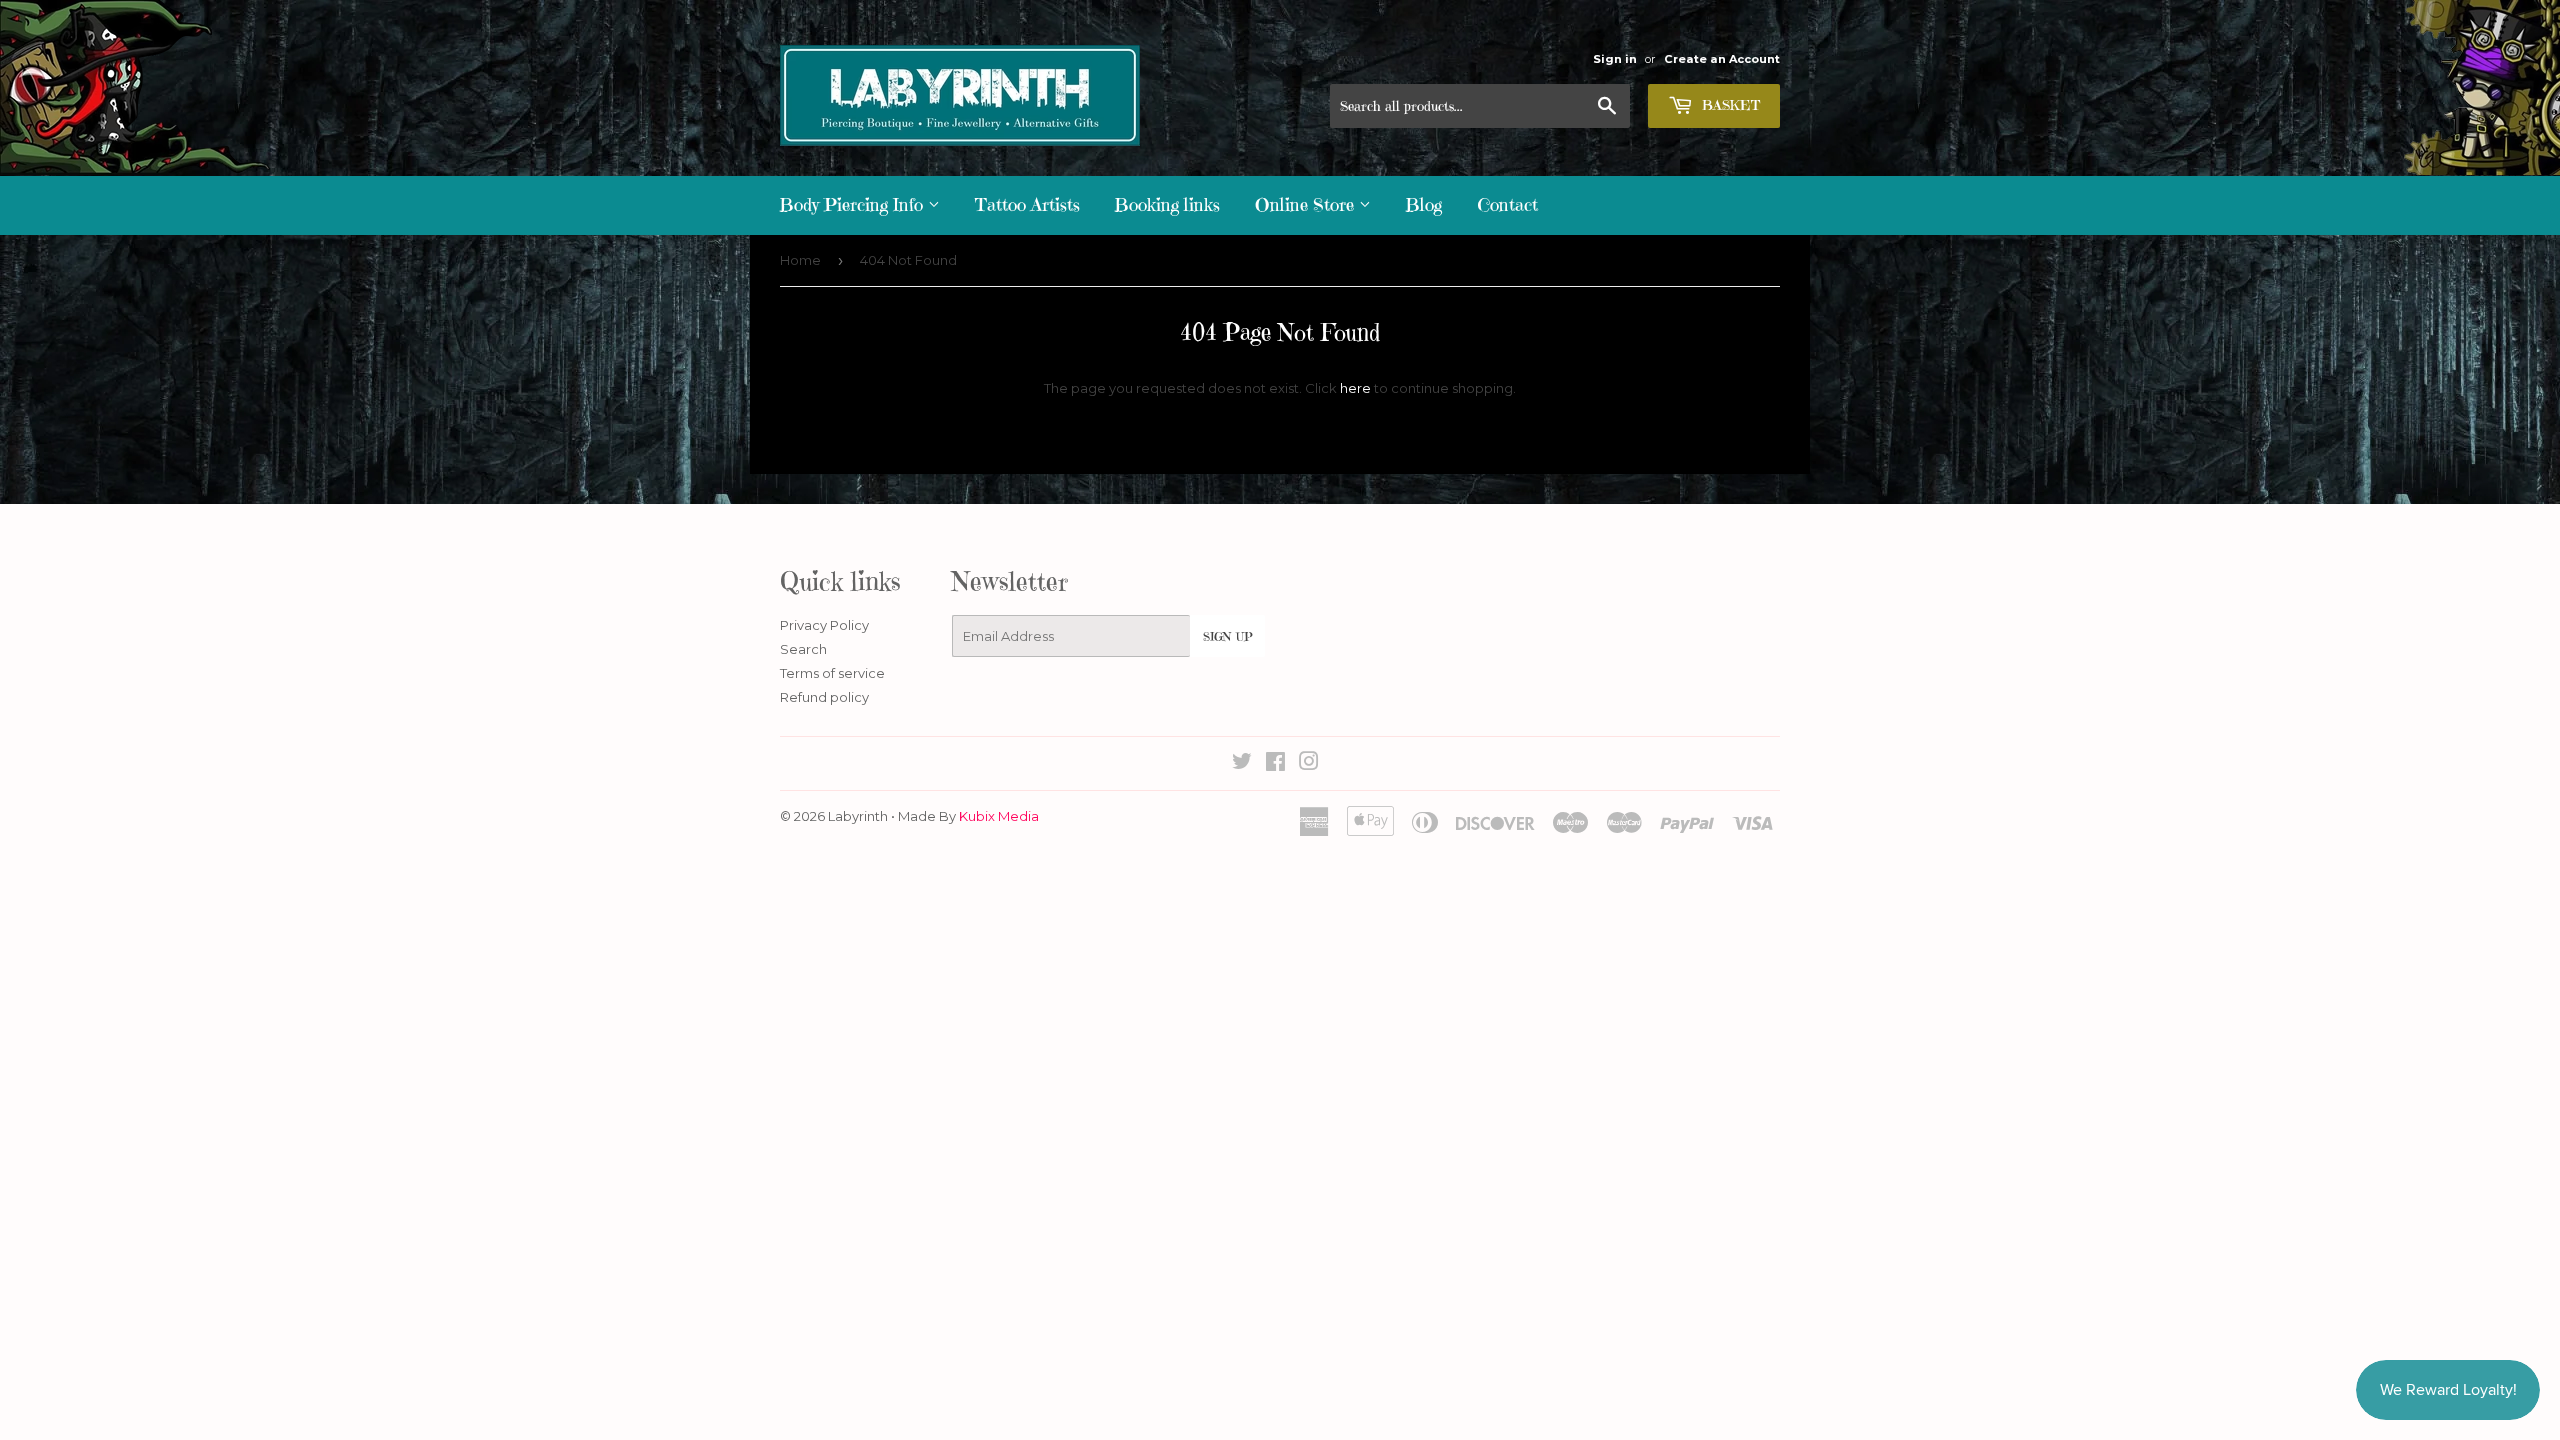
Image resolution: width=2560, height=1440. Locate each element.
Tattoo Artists (1027, 204)
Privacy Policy (824, 625)
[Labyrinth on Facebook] (1275, 764)
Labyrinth (858, 816)
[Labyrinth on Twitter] (1242, 764)
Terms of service (832, 673)
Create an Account (1722, 59)
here (1355, 388)
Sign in (1615, 59)
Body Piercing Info (854, 204)
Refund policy (824, 697)
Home (800, 260)
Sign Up (1227, 636)
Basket (1729, 105)
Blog (1424, 204)
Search (803, 649)
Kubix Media (999, 816)
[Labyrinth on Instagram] (1309, 764)
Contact (1507, 204)
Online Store (1307, 204)
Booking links (1167, 204)
